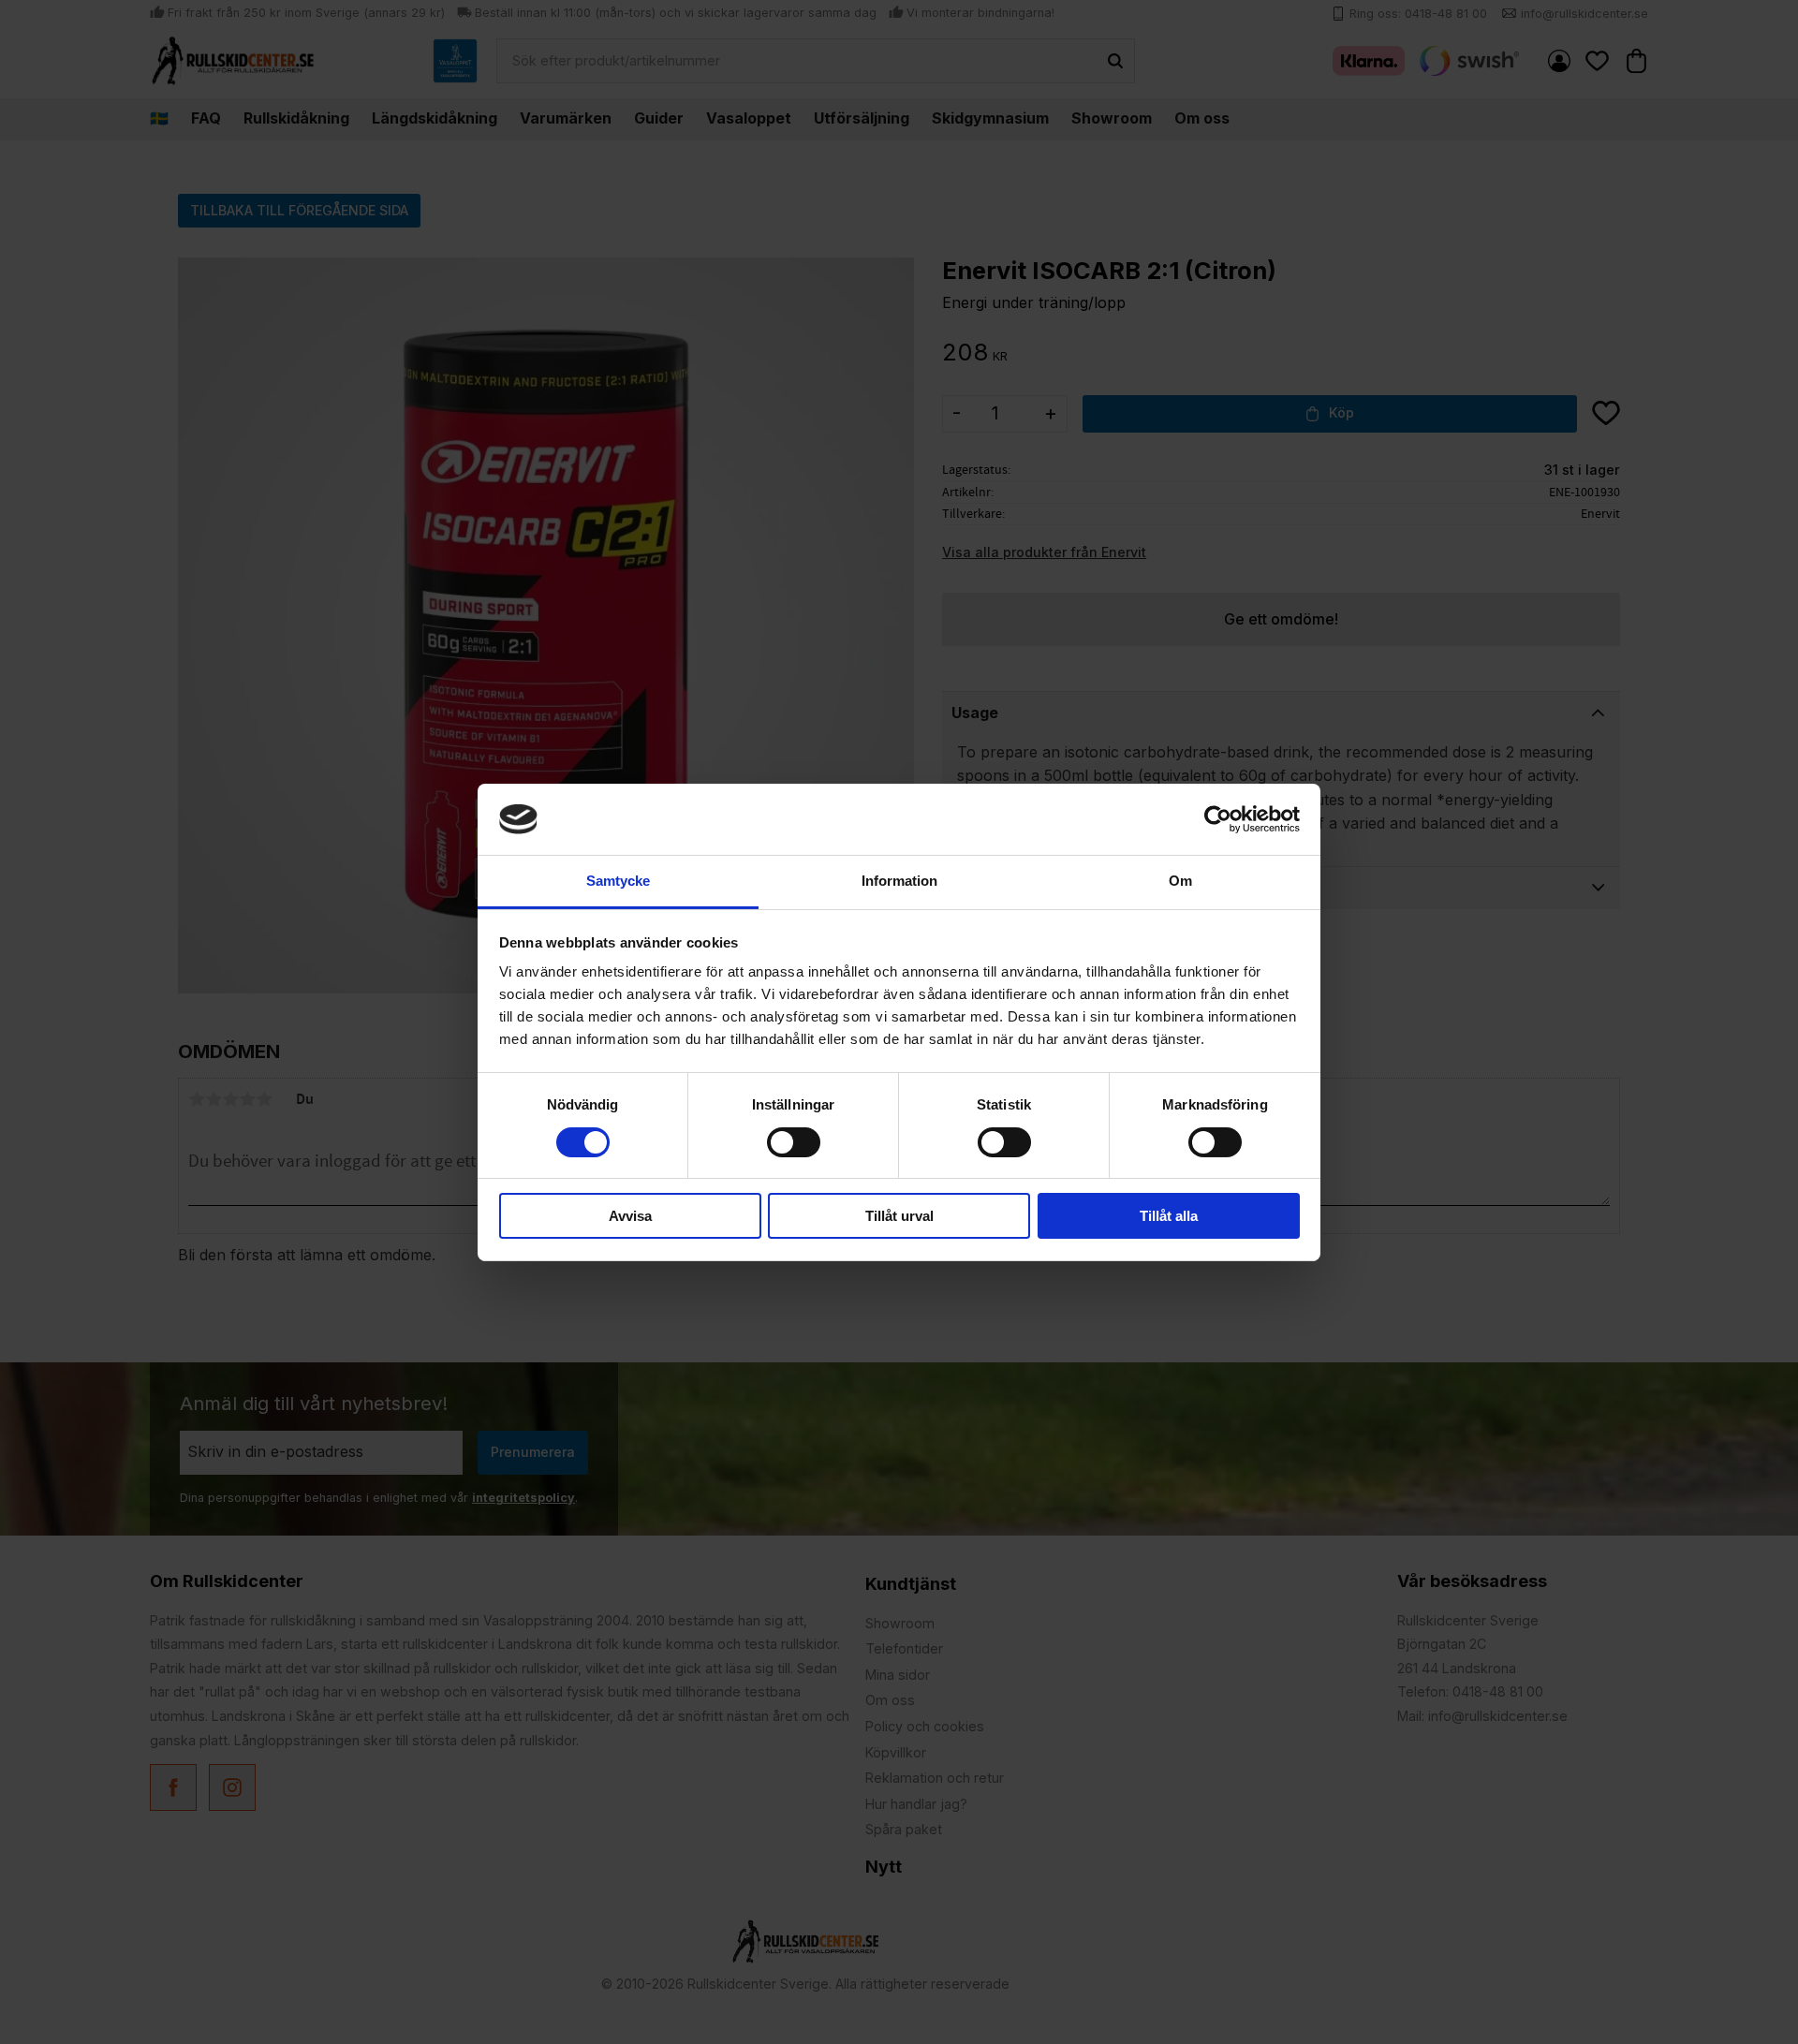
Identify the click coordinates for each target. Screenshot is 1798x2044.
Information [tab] (899, 881)
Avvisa (630, 1216)
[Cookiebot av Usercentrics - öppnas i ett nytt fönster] (1218, 819)
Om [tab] (1180, 881)
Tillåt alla (1169, 1216)
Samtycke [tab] (618, 881)
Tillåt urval (899, 1216)
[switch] (794, 1142)
